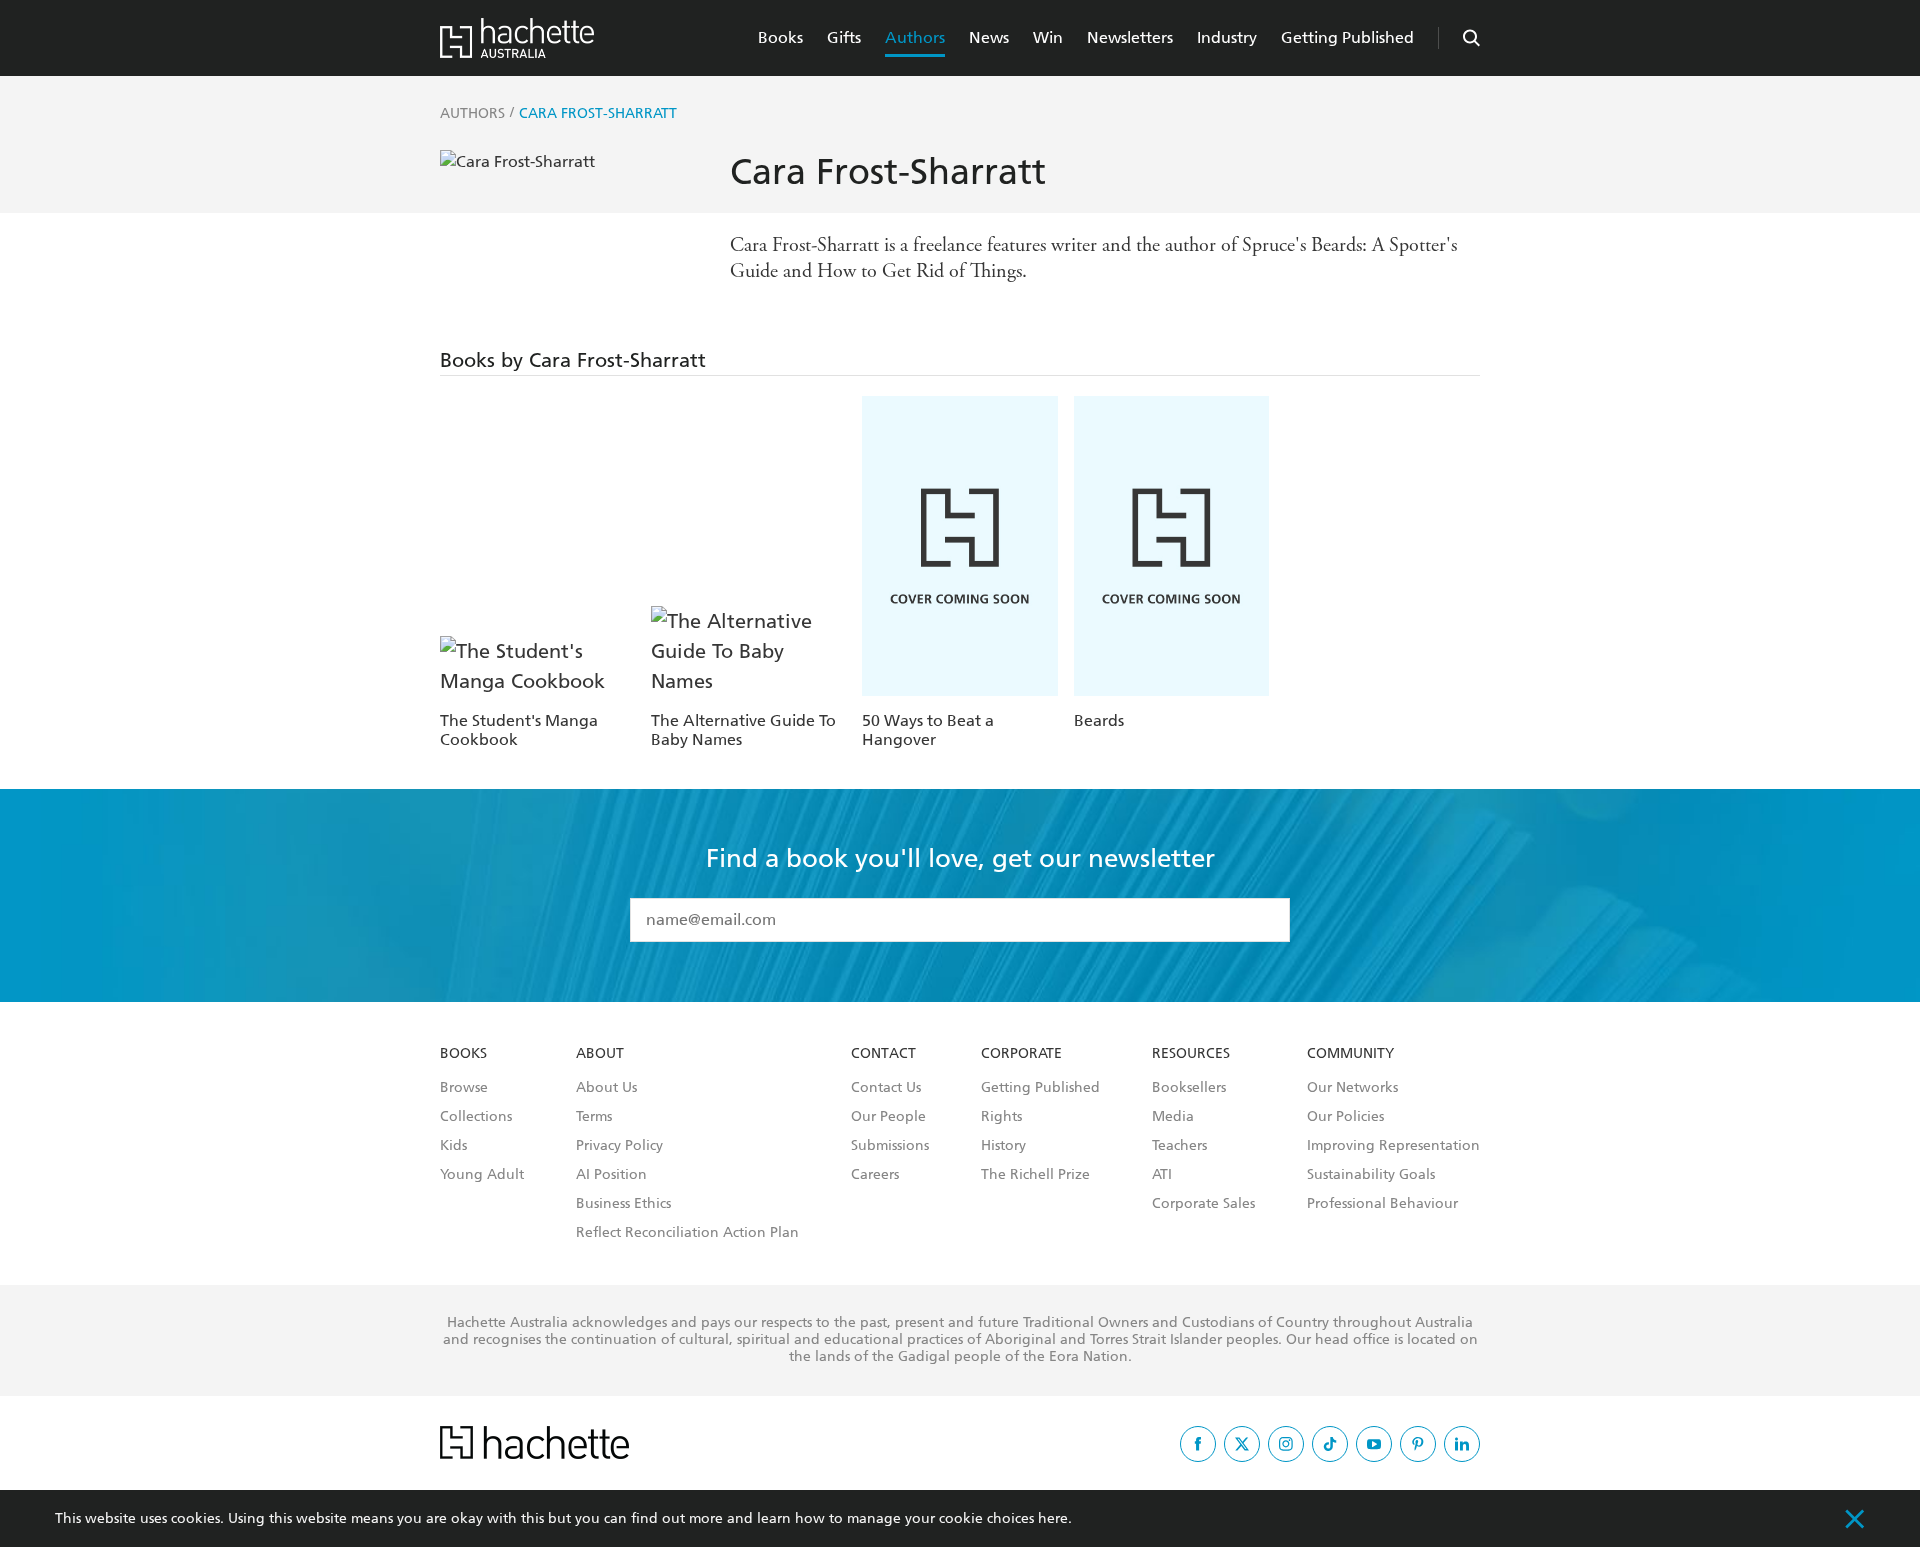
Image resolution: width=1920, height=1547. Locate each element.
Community (1350, 1054)
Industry (1227, 37)
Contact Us (886, 1088)
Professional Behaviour (1382, 1204)
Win (1048, 37)
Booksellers (1189, 1088)
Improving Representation (1393, 1146)
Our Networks (1352, 1088)
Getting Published (1347, 37)
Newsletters (1130, 37)
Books (780, 37)
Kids (453, 1146)
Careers (875, 1175)
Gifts (844, 37)
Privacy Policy (619, 1146)
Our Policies (1345, 1117)
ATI (1162, 1175)
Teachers (1179, 1146)
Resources (1191, 1054)
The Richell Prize (1035, 1175)
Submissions (890, 1146)
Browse (464, 1088)
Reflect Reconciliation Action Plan (687, 1233)
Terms (594, 1117)
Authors (915, 37)
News (989, 37)
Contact (883, 1054)
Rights (1001, 1117)
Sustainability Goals (1371, 1175)
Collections (476, 1117)
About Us (606, 1088)
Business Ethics (623, 1204)
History (1003, 1146)
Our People (888, 1117)
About (600, 1054)
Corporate (1021, 1054)
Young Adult (482, 1175)
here (1053, 1518)
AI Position (611, 1175)
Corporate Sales (1203, 1204)
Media (1173, 1117)
